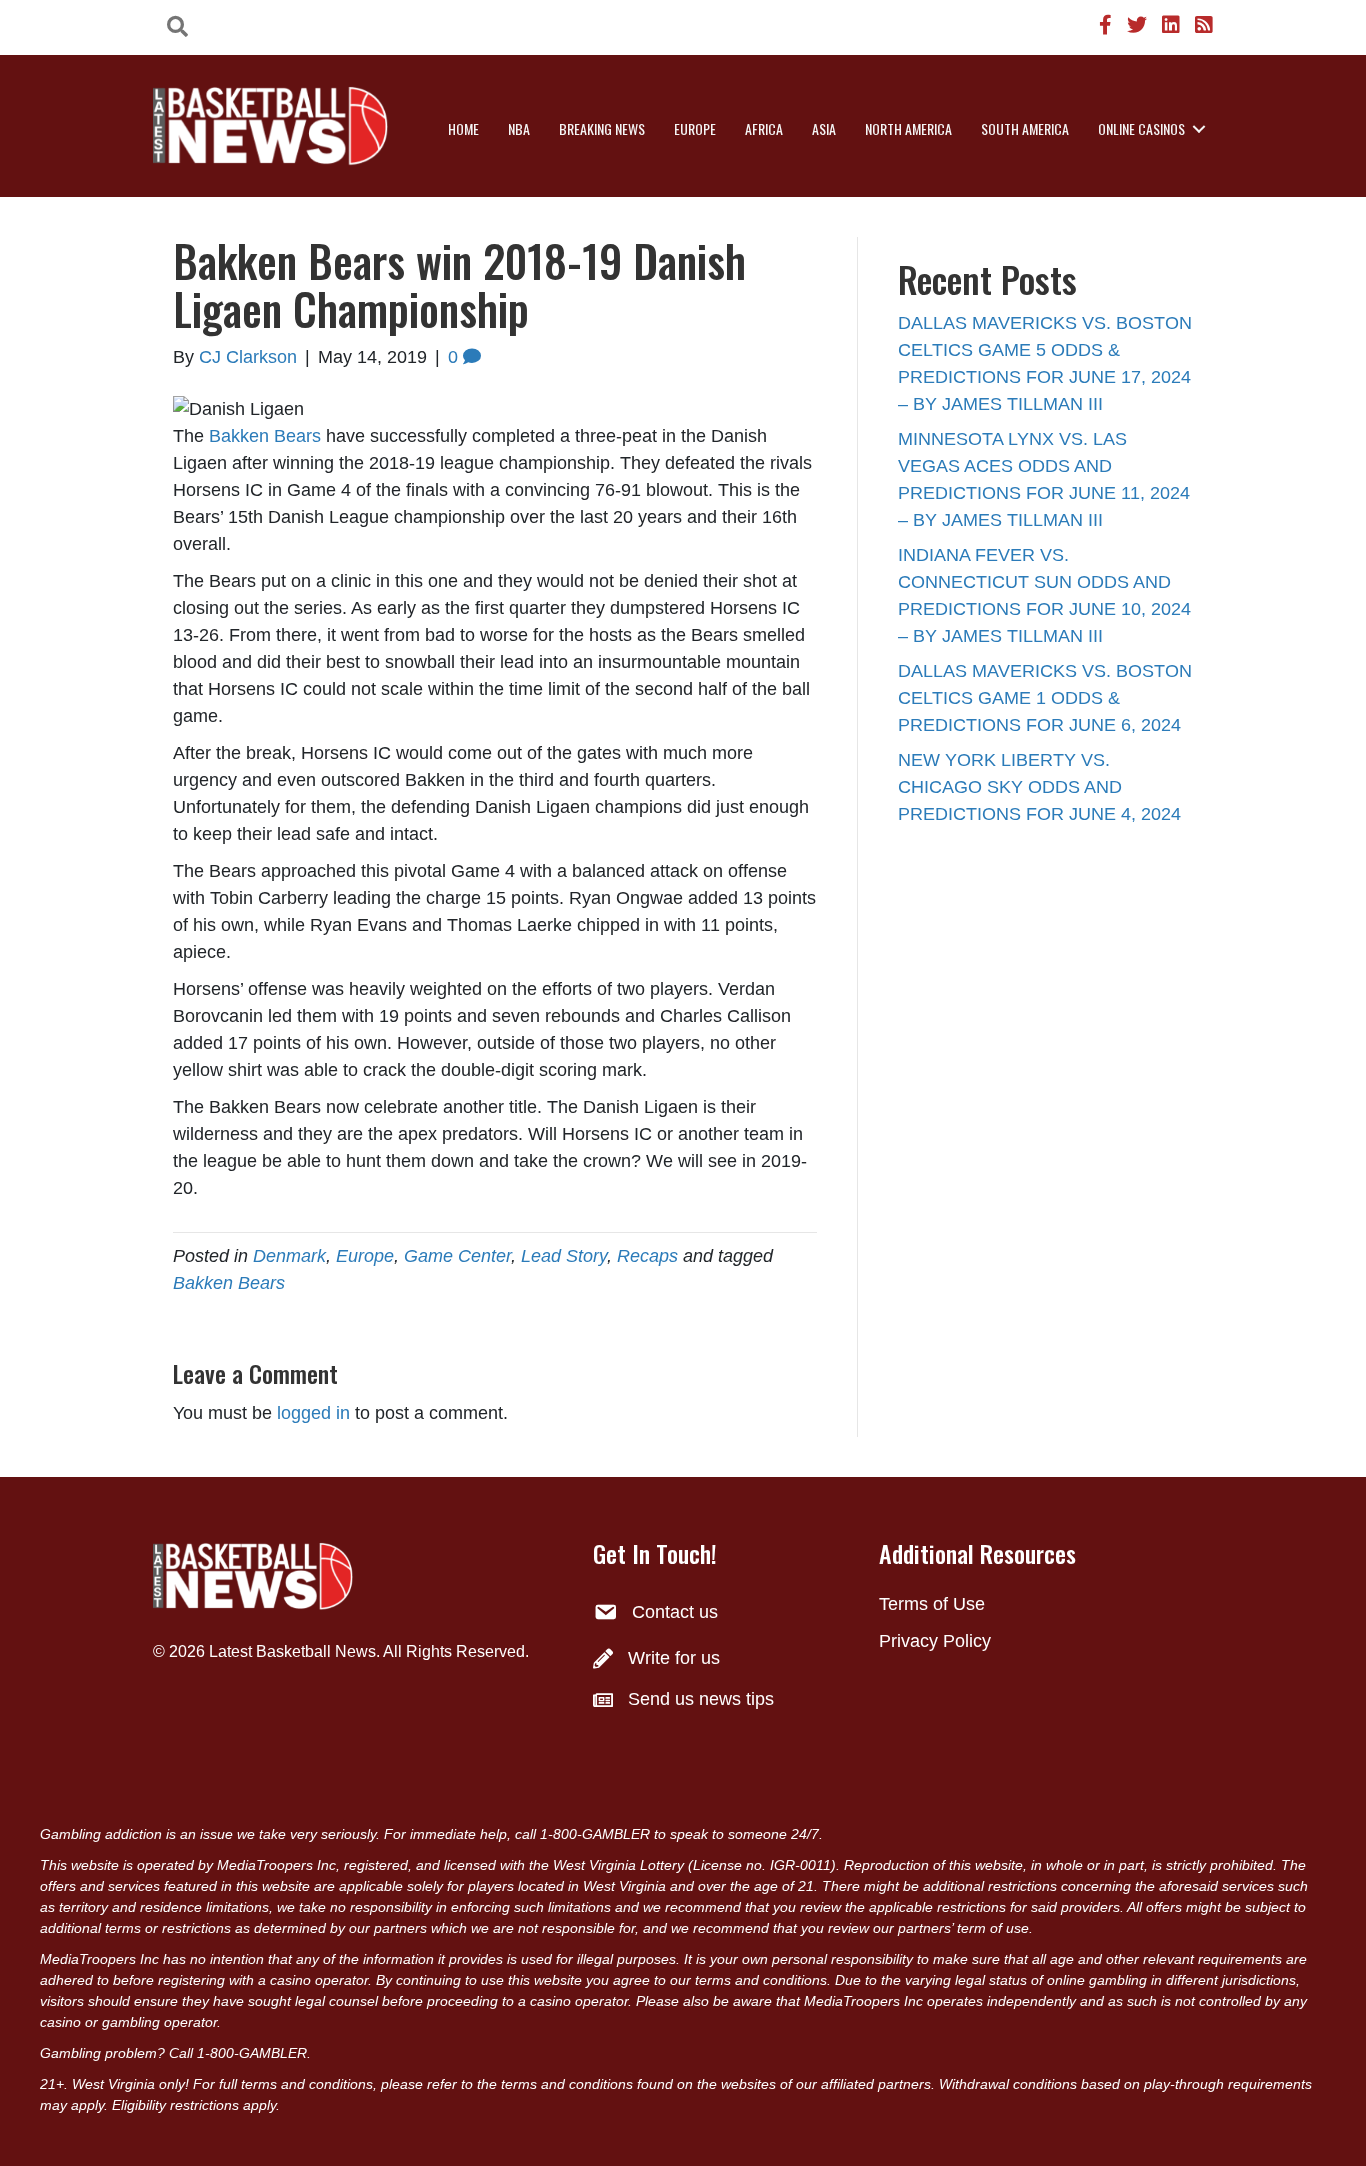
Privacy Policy (935, 1641)
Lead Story (564, 1256)
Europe (695, 128)
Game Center (457, 1256)
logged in (313, 1413)
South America (1025, 128)
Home (463, 128)
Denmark (289, 1256)
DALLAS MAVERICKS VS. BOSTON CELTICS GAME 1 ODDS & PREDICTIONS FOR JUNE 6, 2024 (1045, 698)
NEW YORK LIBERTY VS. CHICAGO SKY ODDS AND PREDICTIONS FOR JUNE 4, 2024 (1039, 787)
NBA (519, 128)
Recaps (647, 1256)
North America (908, 128)
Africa (764, 128)
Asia (824, 128)
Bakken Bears (265, 436)
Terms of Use (932, 1604)
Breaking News (602, 128)
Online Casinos (1141, 128)
